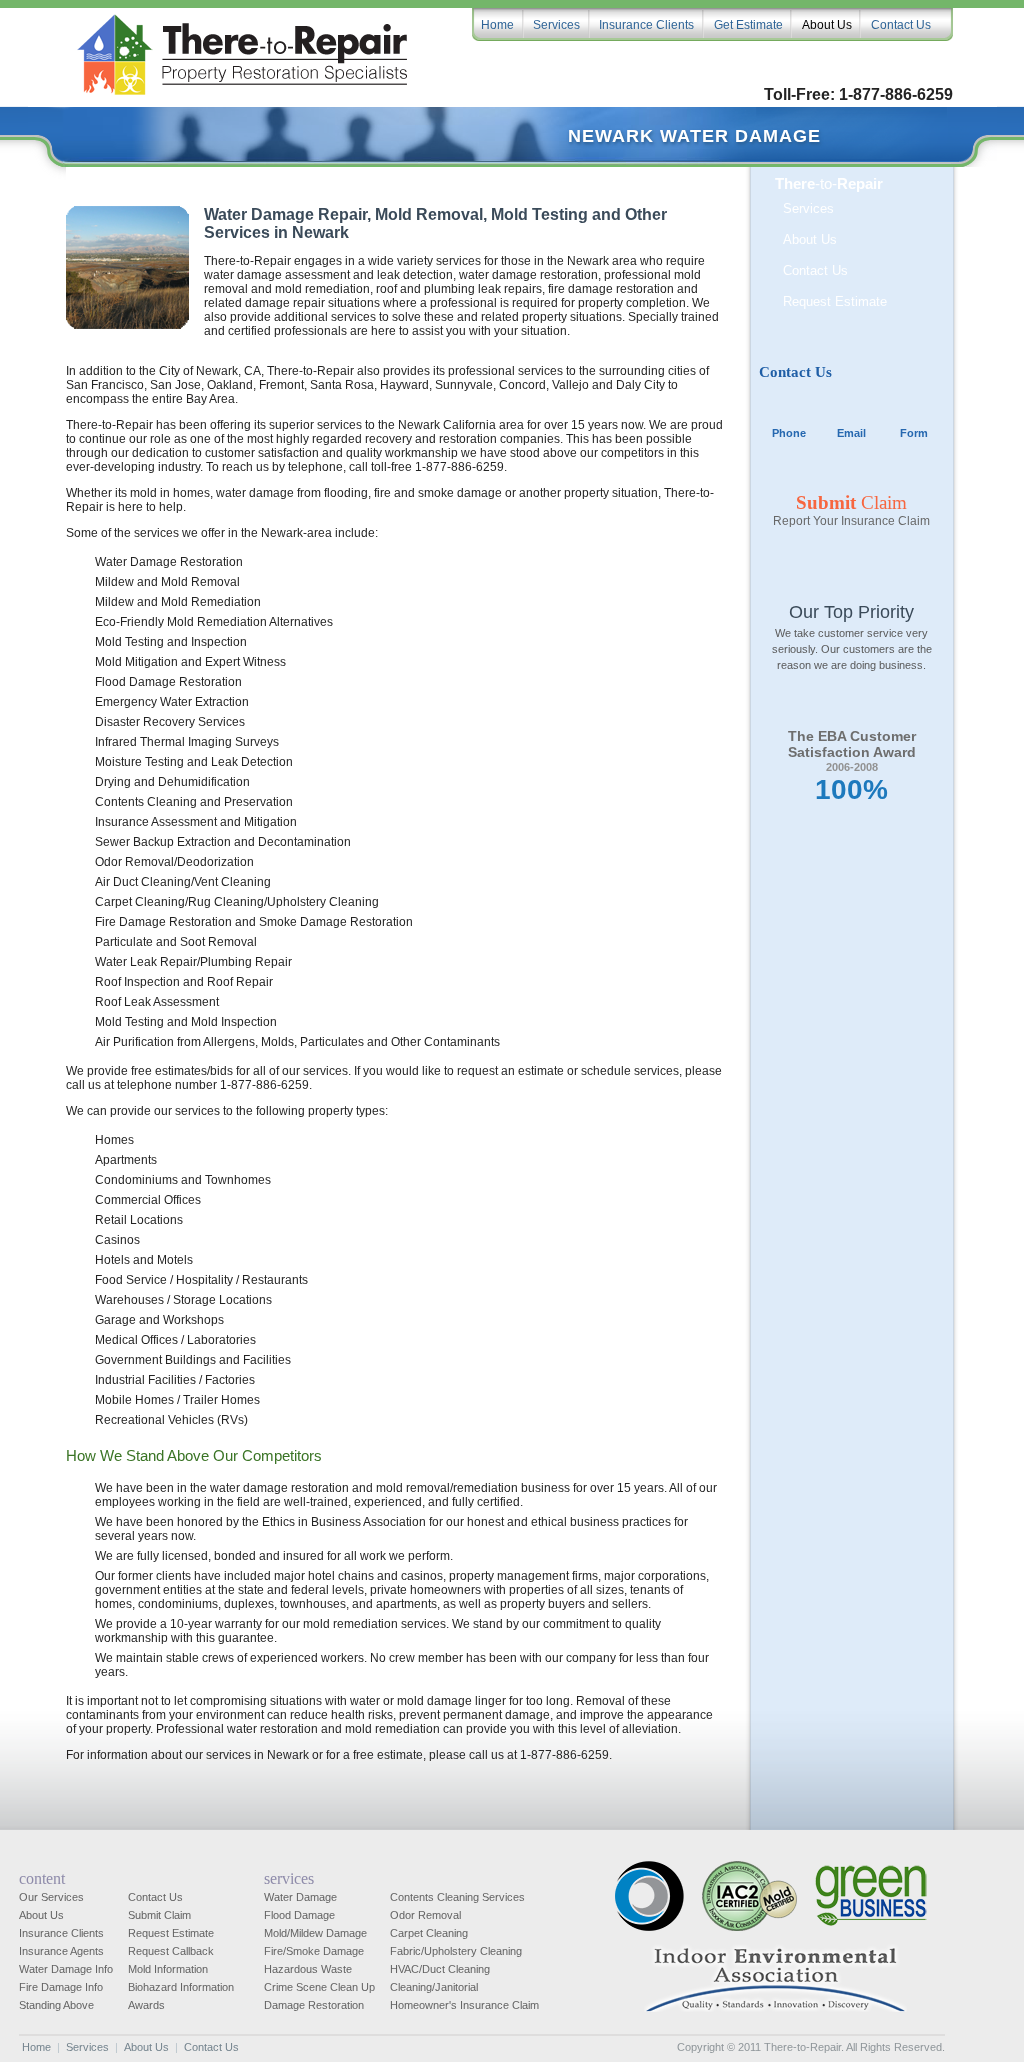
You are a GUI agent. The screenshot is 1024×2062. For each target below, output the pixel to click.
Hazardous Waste (308, 1969)
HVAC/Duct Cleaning (440, 1969)
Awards (146, 2005)
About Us (810, 239)
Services (808, 208)
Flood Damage (299, 1915)
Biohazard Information (181, 1987)
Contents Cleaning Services (457, 1897)
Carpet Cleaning (429, 1933)
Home (36, 2047)
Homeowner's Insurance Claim (464, 2005)
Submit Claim (159, 1915)
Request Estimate (835, 301)
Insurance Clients (61, 1933)
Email (851, 433)
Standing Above (56, 2005)
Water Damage (300, 1897)
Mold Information (168, 1969)
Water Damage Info (66, 1969)
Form (914, 433)
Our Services (51, 1897)
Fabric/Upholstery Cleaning (456, 1951)
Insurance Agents (61, 1951)
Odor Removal (425, 1915)
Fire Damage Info (61, 1987)
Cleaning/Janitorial (434, 1987)
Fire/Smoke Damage (314, 1951)
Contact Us (815, 270)
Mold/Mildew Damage (315, 1933)
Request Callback (171, 1951)
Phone (789, 433)
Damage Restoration (314, 2005)
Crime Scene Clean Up (319, 1987)
